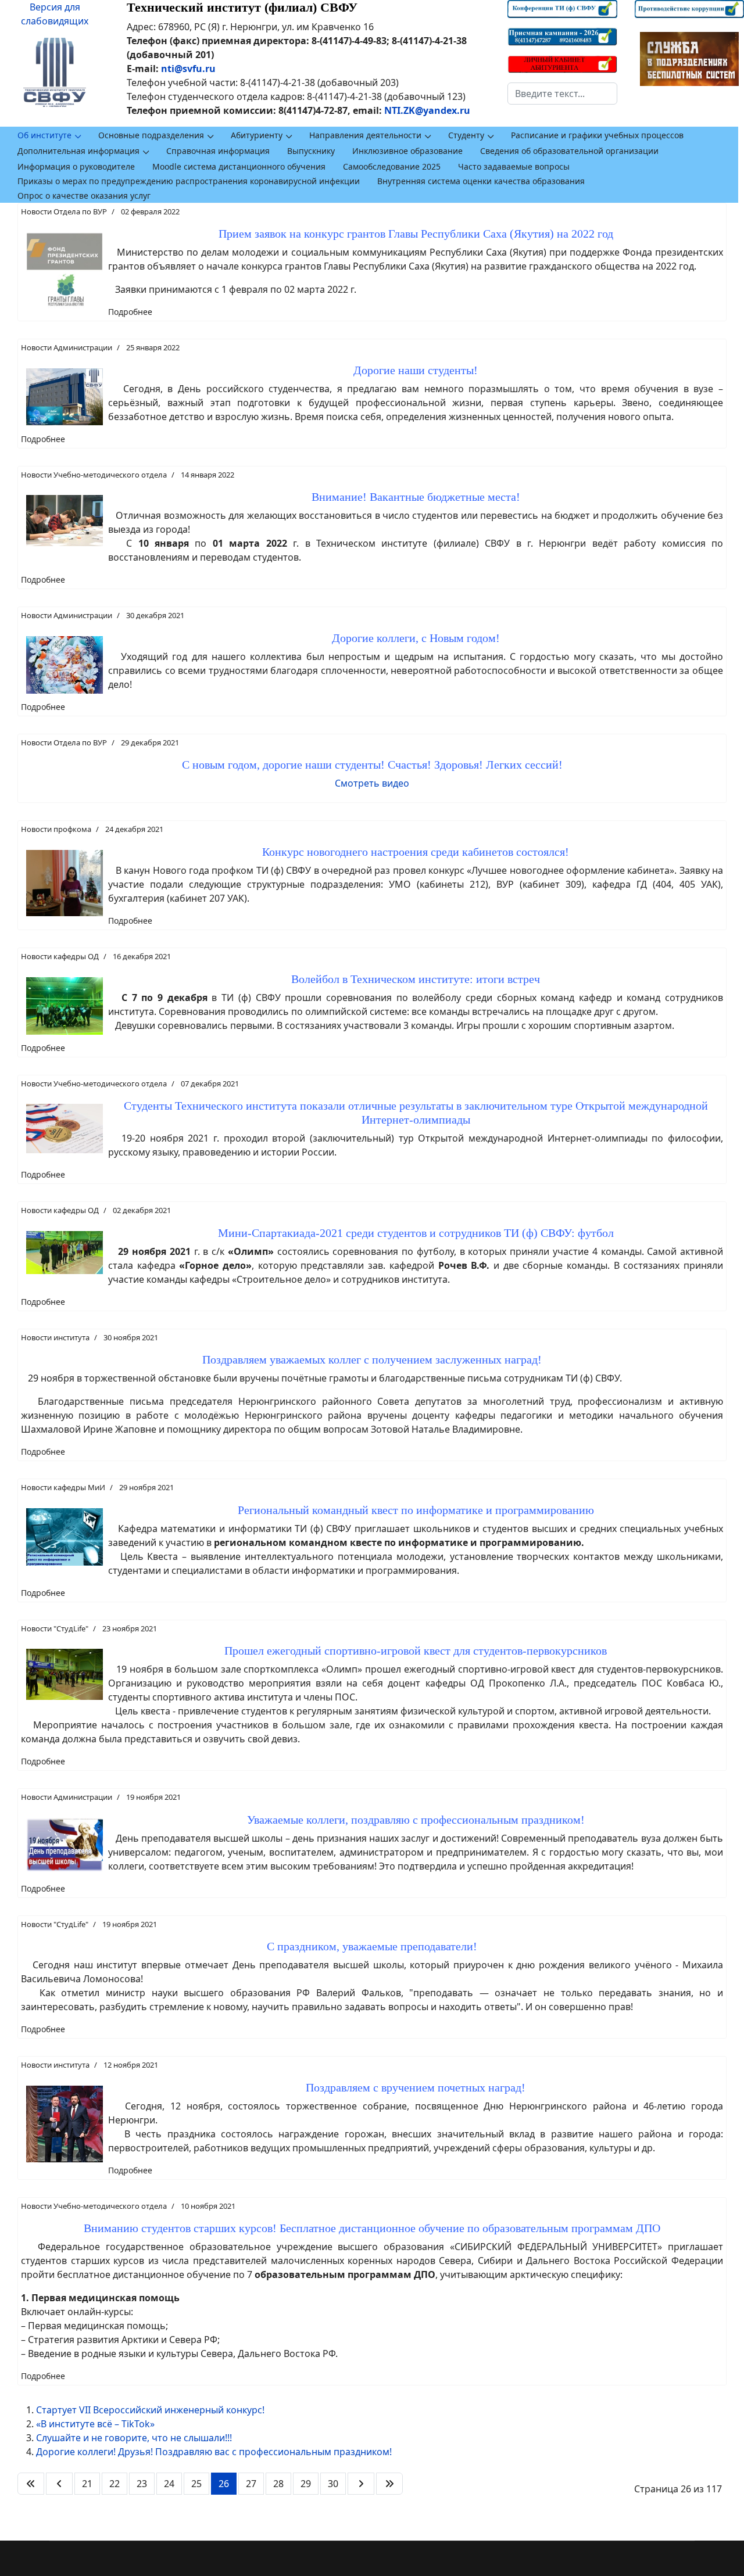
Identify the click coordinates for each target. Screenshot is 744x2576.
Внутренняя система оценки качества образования (481, 181)
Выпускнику (311, 151)
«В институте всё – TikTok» (95, 2424)
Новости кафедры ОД (60, 956)
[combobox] (562, 94)
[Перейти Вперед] (361, 2484)
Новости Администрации (67, 347)
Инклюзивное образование (407, 151)
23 (142, 2484)
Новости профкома (56, 829)
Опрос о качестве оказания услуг (84, 195)
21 (87, 2484)
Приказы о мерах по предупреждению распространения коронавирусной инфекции (189, 181)
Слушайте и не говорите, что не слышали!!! (134, 2438)
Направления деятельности (365, 135)
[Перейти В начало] (31, 2484)
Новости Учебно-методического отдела (94, 475)
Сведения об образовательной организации (569, 151)
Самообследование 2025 (392, 166)
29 (306, 2484)
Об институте (44, 135)
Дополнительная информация (78, 151)
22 (115, 2484)
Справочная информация (218, 151)
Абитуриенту (257, 135)
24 (169, 2484)
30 (333, 2484)
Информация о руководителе (76, 166)
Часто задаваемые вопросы (514, 166)
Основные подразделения (151, 135)
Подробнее (130, 312)
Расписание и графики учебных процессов (597, 135)
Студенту (466, 135)
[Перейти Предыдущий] (59, 2484)
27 (251, 2484)
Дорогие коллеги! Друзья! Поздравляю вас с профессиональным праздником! (214, 2452)
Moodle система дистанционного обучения (239, 166)
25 (196, 2484)
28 (278, 2484)
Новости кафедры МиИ (63, 1487)
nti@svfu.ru (188, 69)
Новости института (55, 1337)
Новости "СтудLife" (55, 1628)
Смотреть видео (372, 783)
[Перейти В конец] (389, 2484)
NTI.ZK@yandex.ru (427, 110)
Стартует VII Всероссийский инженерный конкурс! (150, 2410)
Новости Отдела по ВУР (64, 211)
